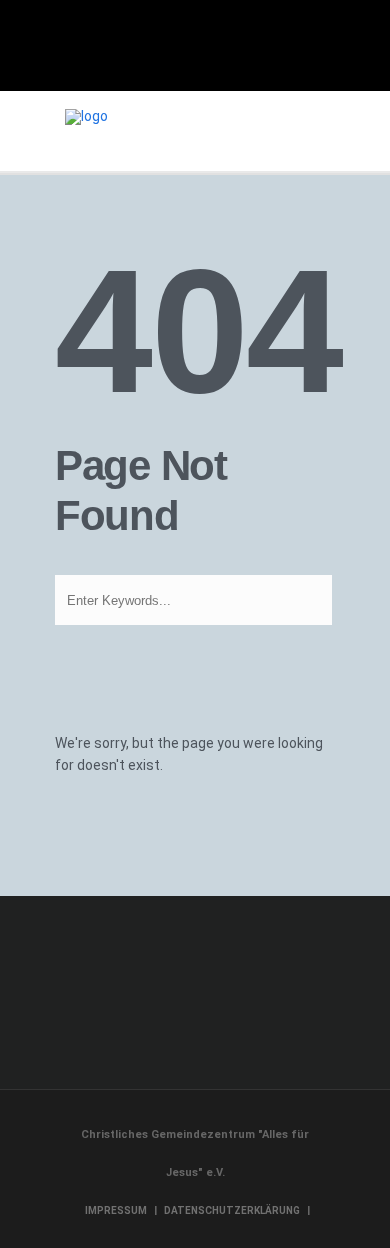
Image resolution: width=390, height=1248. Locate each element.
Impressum (116, 1210)
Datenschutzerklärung (232, 1210)
